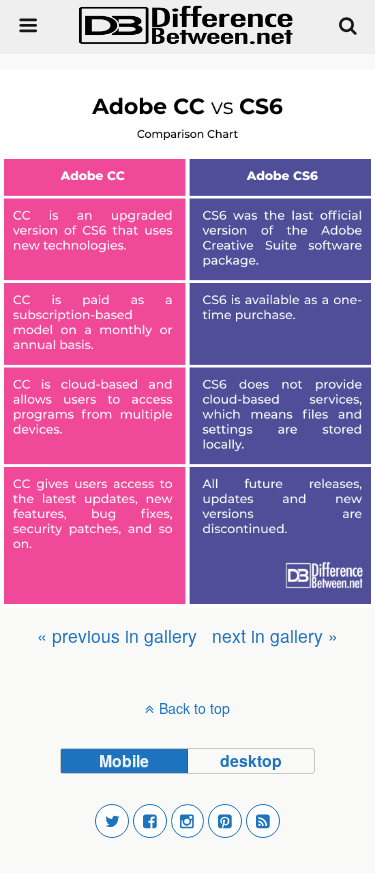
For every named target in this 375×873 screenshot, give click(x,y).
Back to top (194, 708)
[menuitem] (117, 635)
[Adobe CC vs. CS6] (187, 338)
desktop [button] (251, 760)
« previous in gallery (117, 635)
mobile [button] (124, 760)
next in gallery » (275, 635)
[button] (112, 821)
